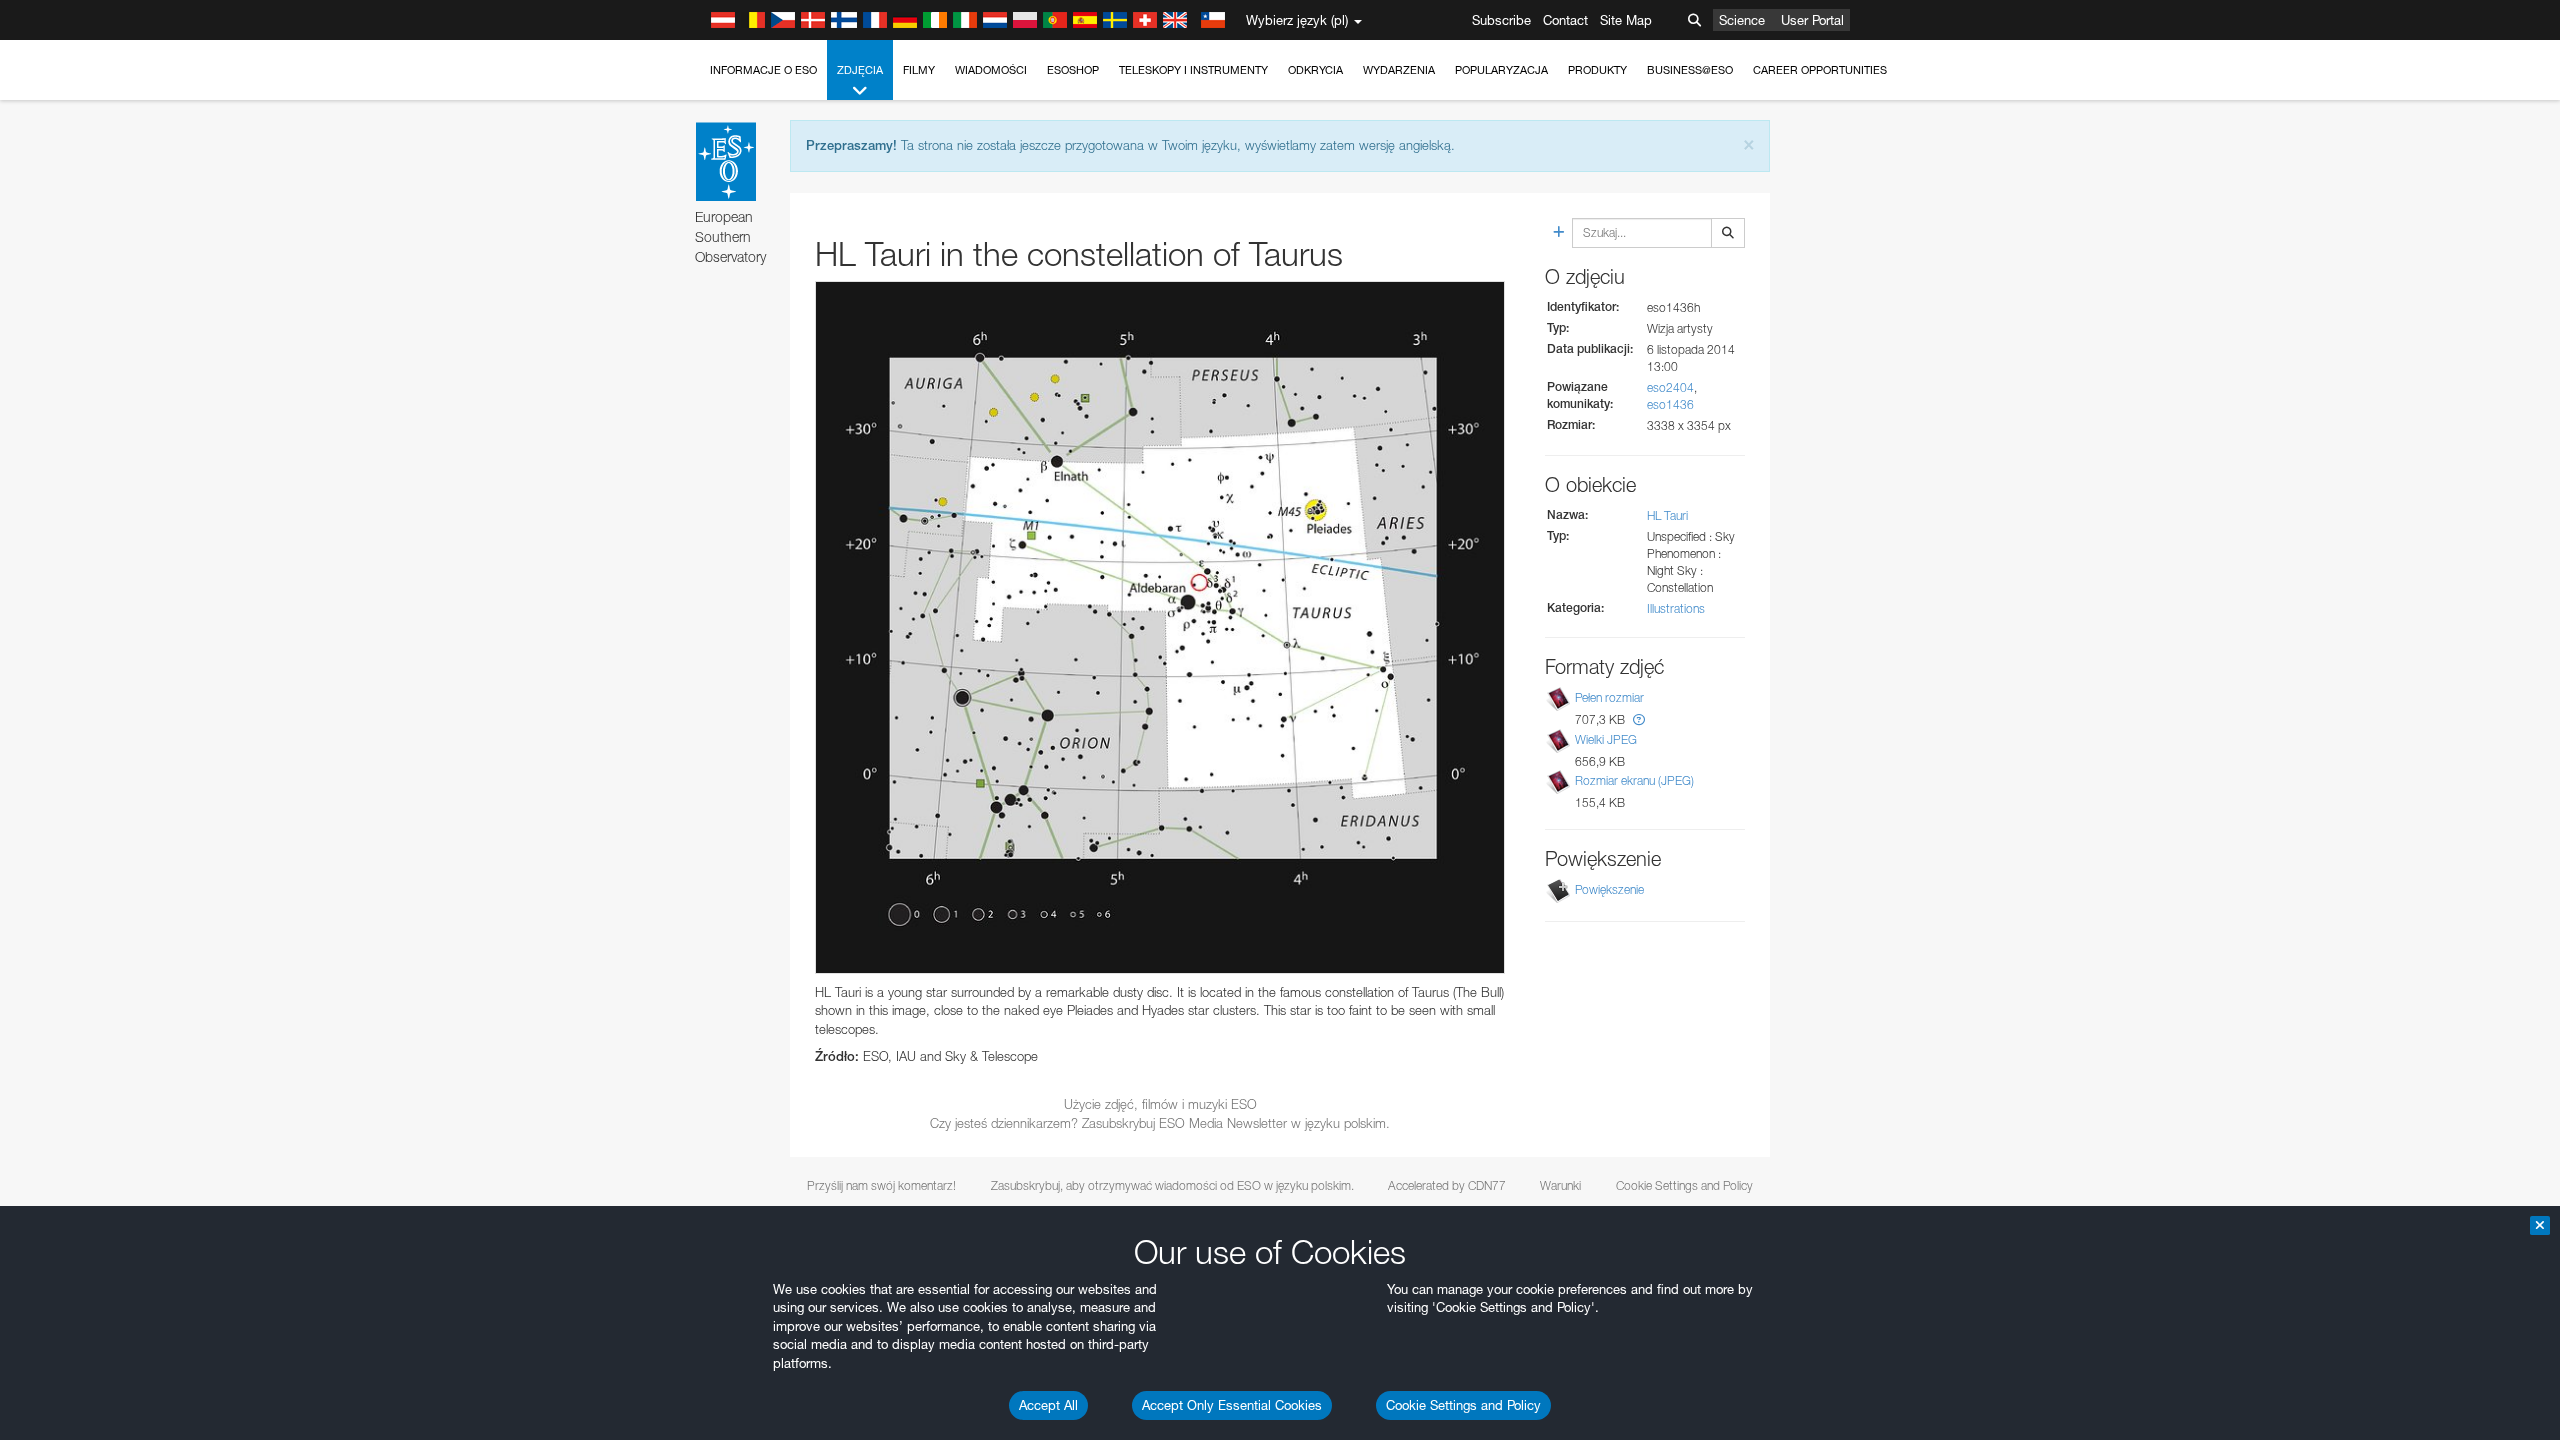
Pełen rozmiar (1609, 697)
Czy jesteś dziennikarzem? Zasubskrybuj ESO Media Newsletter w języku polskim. (1160, 1123)
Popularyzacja (1501, 70)
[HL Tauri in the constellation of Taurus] (1160, 627)
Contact (1565, 20)
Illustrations (1676, 608)
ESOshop (1073, 70)
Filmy (919, 70)
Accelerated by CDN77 (1447, 1185)
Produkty (1597, 70)
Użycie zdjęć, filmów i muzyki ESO (1160, 1104)
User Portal (1812, 20)
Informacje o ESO (763, 70)
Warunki (1560, 1185)
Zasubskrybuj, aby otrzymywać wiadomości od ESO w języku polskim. (1172, 1185)
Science (1742, 20)
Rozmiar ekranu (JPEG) (1634, 780)
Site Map (1626, 20)
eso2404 (1670, 387)
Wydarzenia (1399, 70)
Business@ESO (1690, 70)
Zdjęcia (860, 70)
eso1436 (1670, 404)
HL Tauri (1667, 515)
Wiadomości (991, 70)
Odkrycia (1315, 70)
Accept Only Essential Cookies (1232, 1405)
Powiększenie (1609, 889)
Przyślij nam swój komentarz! (881, 1185)
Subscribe (1501, 20)
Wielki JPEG (1606, 739)
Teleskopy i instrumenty (1193, 70)
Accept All (1048, 1405)
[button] (1639, 719)
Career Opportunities (1820, 70)
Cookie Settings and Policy (1463, 1405)
